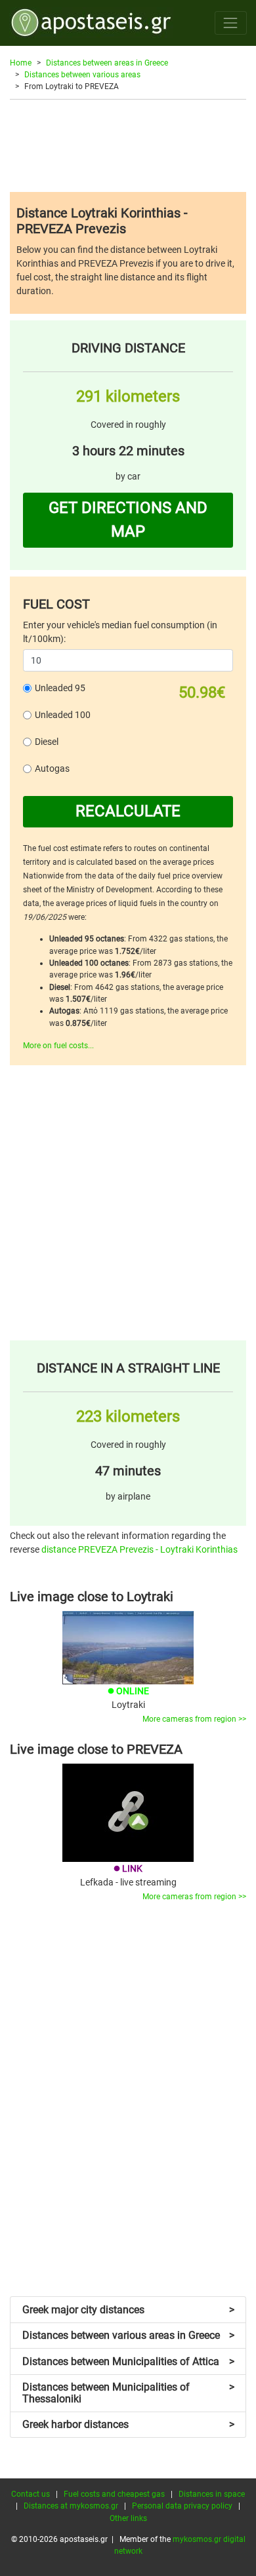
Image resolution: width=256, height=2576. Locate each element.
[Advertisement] (128, 145)
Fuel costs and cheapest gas (114, 2494)
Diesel (47, 742)
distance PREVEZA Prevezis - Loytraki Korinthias (139, 1549)
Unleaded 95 (60, 688)
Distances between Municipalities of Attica (128, 2361)
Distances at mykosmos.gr (71, 2506)
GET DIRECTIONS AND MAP (128, 520)
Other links (128, 2518)
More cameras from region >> (194, 1719)
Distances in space (212, 2494)
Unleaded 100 (63, 715)
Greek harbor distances (128, 2424)
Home (21, 63)
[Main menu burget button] (231, 23)
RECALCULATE (128, 811)
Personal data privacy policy (182, 2506)
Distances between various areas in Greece (128, 2335)
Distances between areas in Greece (107, 63)
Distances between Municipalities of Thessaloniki (128, 2393)
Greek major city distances (128, 2310)
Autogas (52, 768)
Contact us (31, 2494)
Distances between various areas (82, 75)
